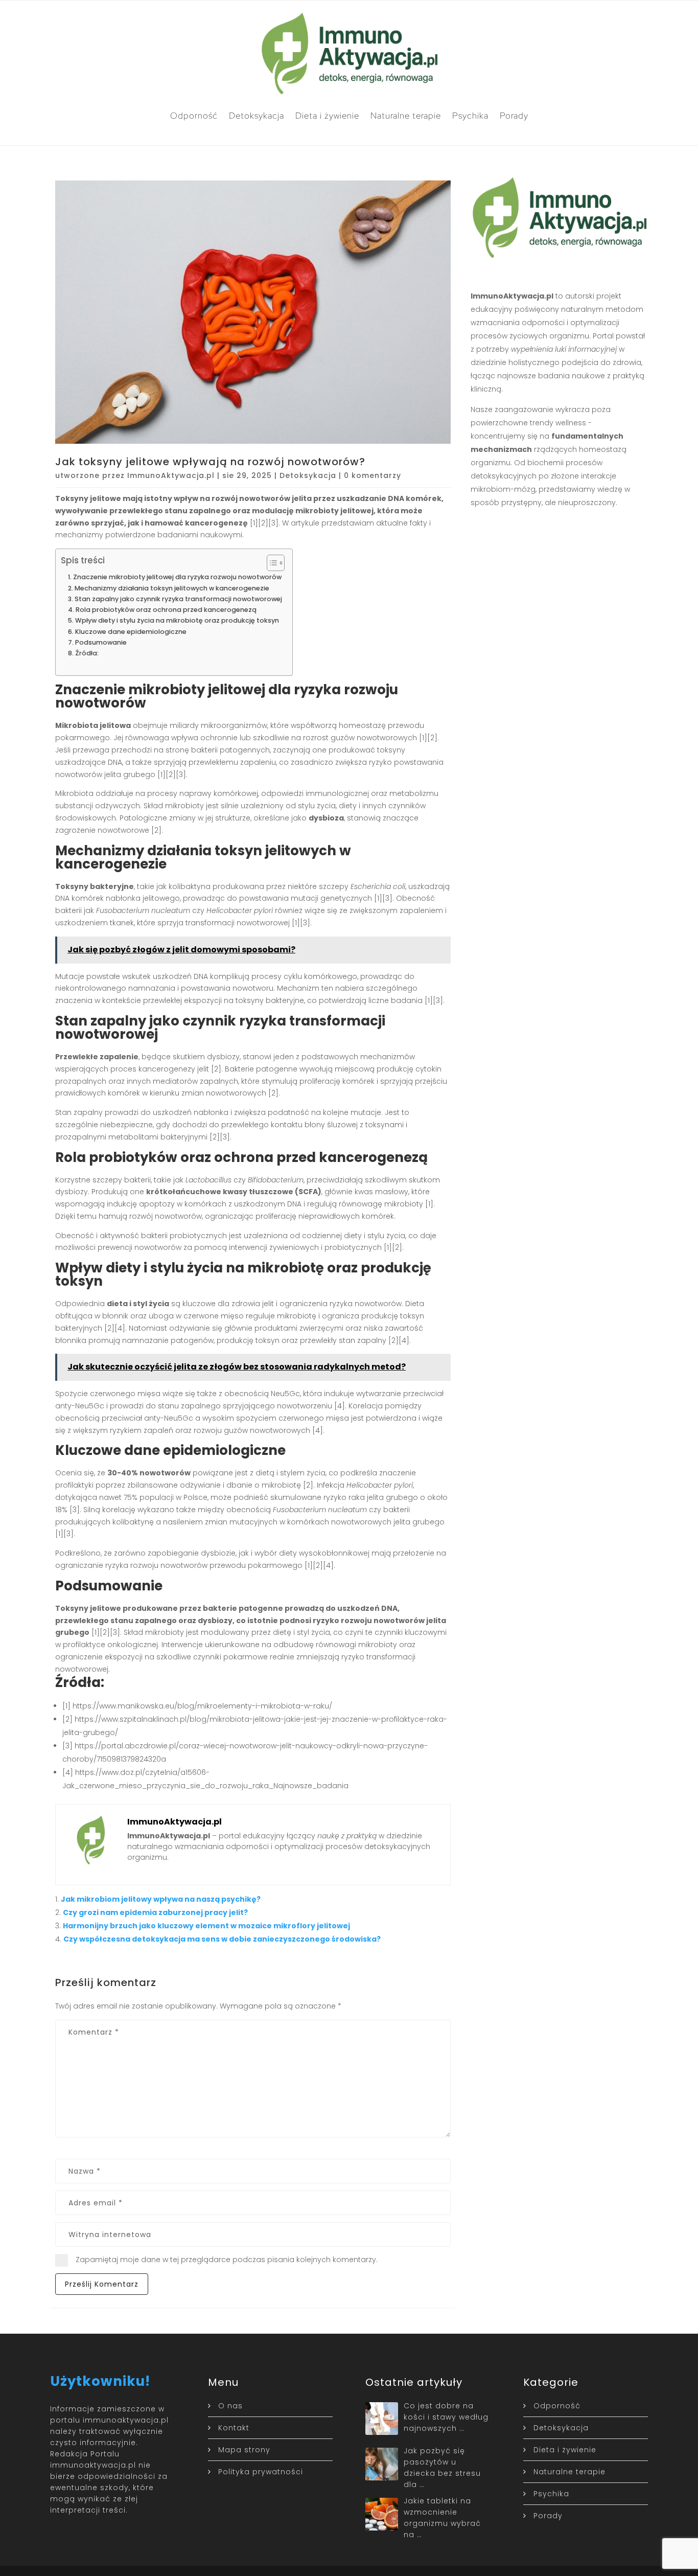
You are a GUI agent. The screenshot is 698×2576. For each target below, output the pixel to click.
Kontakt (234, 2428)
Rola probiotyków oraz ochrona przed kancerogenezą (166, 610)
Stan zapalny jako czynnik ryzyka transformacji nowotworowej (178, 599)
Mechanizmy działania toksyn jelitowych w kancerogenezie (172, 588)
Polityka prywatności (261, 2472)
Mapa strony (244, 2450)
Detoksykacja (257, 116)
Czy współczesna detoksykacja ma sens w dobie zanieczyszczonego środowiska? (222, 1939)
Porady (514, 116)
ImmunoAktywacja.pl (171, 475)
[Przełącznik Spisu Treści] (271, 563)
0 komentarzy (373, 475)
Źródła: (87, 653)
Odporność (194, 116)
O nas (230, 2406)
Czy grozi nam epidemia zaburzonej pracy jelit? (155, 1912)
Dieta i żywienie (327, 116)
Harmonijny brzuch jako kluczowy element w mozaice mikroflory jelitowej (206, 1926)
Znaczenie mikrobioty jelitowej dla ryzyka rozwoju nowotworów (177, 577)
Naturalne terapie (406, 116)
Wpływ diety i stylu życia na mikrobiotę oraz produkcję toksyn (177, 620)
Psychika (470, 116)
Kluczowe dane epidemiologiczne (131, 632)
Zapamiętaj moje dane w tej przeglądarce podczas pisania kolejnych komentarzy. (227, 2260)
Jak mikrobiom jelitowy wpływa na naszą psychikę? (161, 1899)
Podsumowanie (101, 642)
